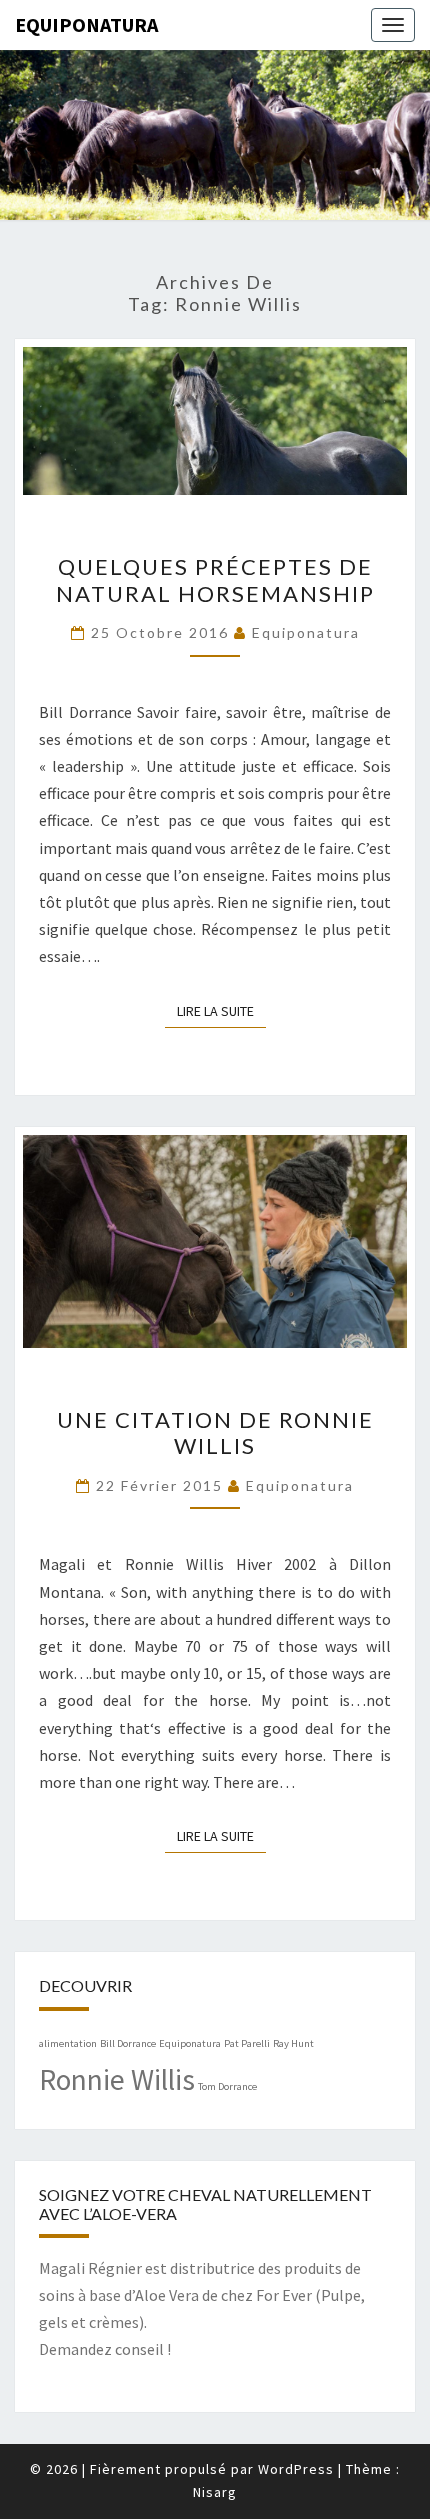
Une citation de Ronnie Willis (215, 1432)
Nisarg (215, 2492)
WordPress (296, 2469)
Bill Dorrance (128, 2043)
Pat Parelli (247, 2043)
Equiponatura (86, 24)
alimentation (68, 2043)
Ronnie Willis (117, 2079)
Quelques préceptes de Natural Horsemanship (215, 579)
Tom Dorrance (227, 2086)
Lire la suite (221, 1010)
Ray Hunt (293, 2043)
